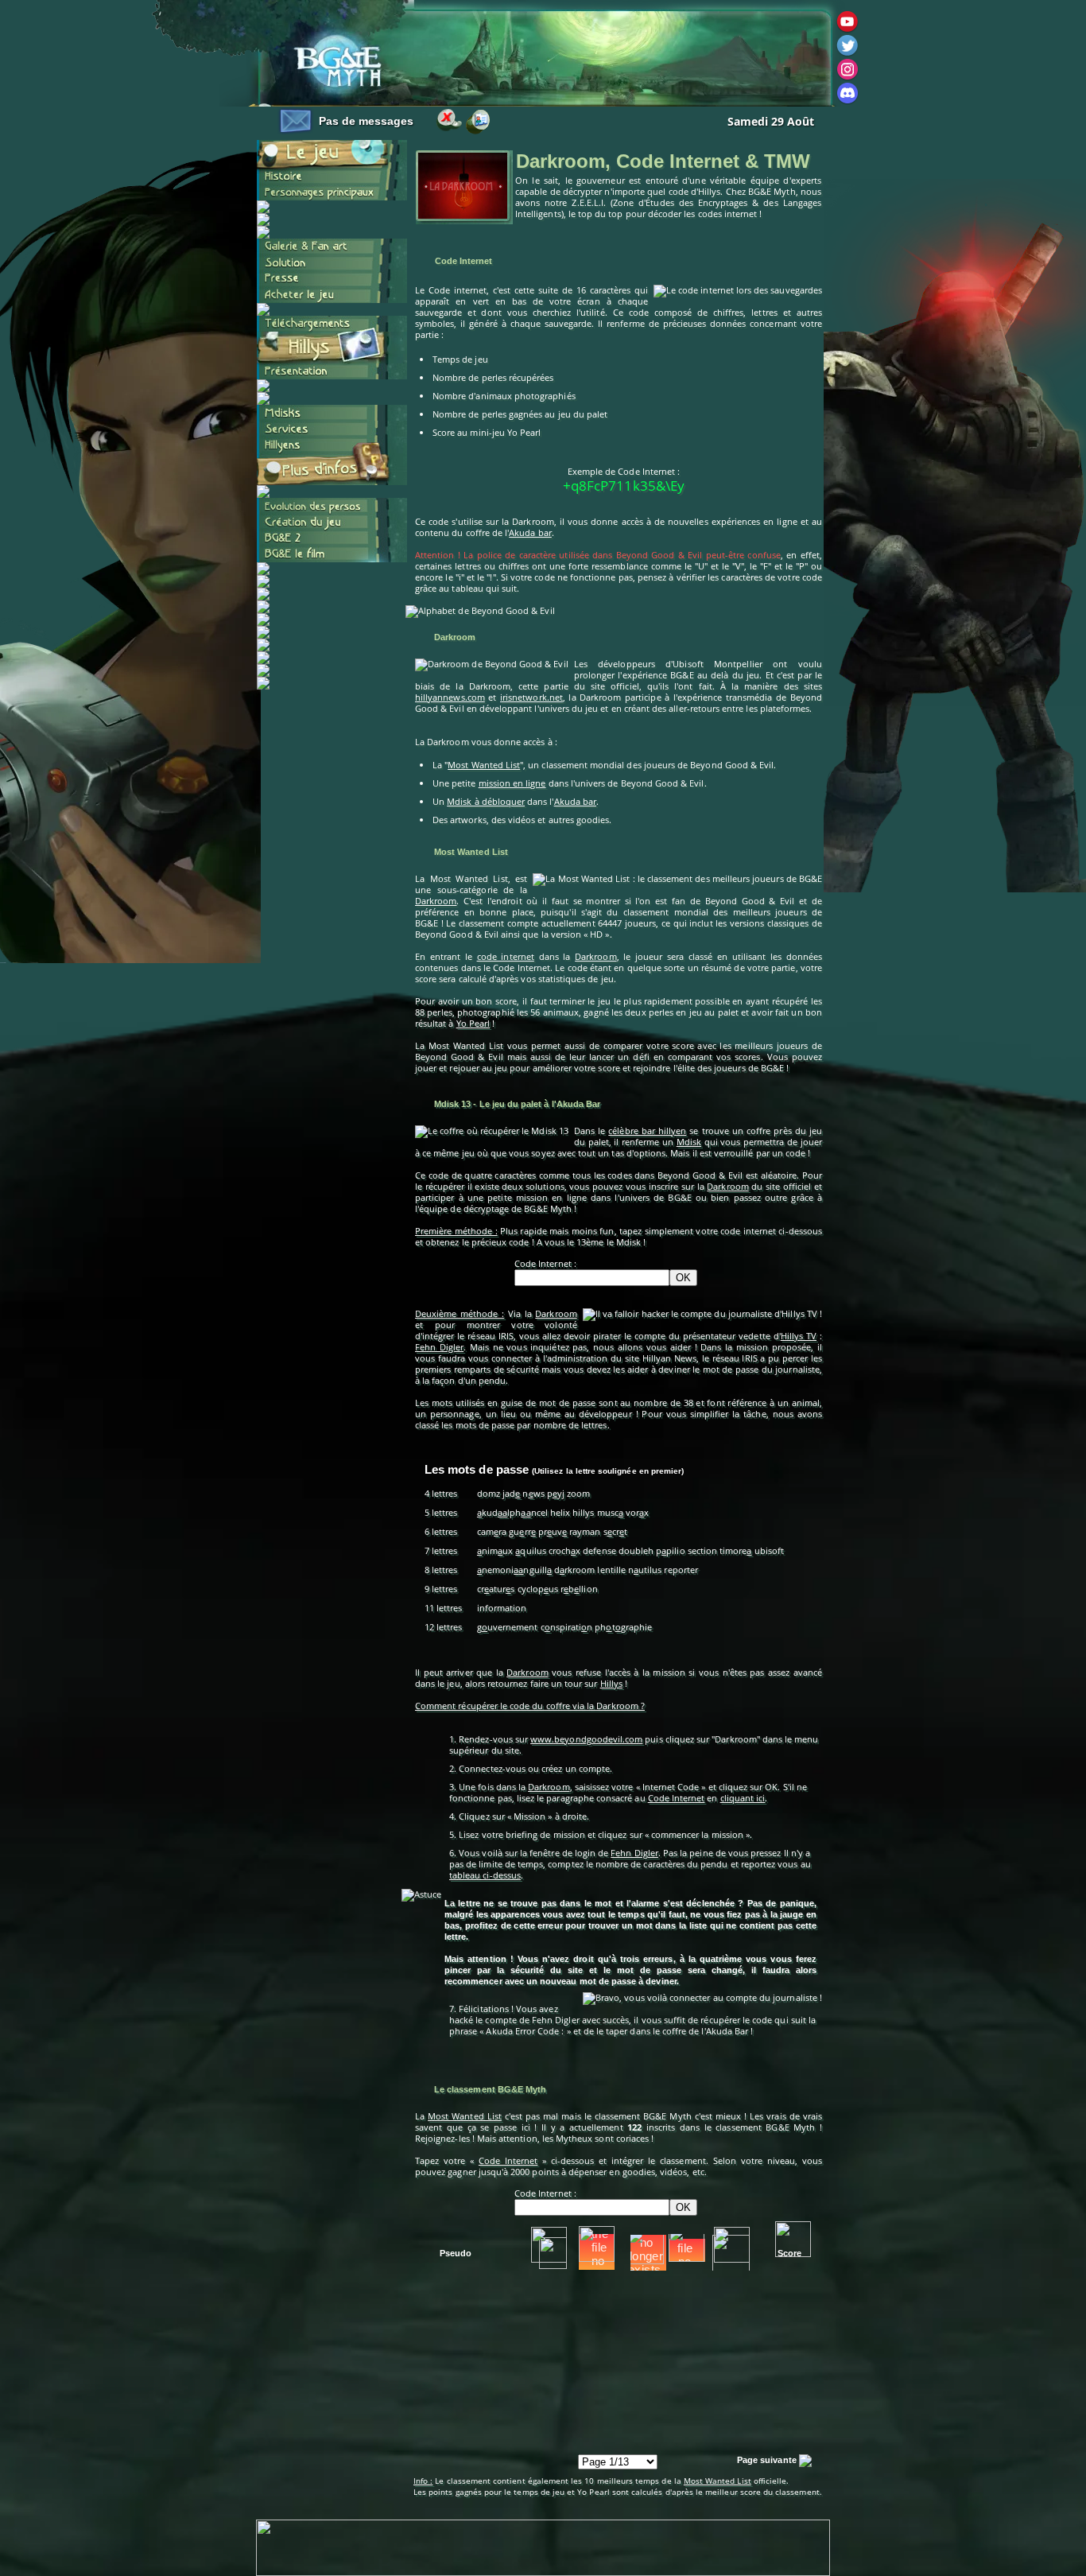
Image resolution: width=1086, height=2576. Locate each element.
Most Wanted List (484, 765)
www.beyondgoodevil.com (586, 1739)
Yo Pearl (473, 1023)
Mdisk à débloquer (486, 801)
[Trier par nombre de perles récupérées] (597, 2244)
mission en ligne (512, 783)
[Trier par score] (793, 2239)
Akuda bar (530, 532)
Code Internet (677, 1798)
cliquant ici (743, 1798)
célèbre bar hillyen (647, 1131)
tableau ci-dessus (485, 1875)
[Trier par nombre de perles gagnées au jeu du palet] (689, 2244)
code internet (506, 956)
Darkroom (436, 901)
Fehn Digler (439, 1347)
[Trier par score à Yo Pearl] (732, 2245)
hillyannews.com (450, 697)
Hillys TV (799, 1336)
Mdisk (689, 1142)
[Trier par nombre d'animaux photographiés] (646, 2246)
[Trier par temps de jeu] (549, 2245)
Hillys (611, 1683)
